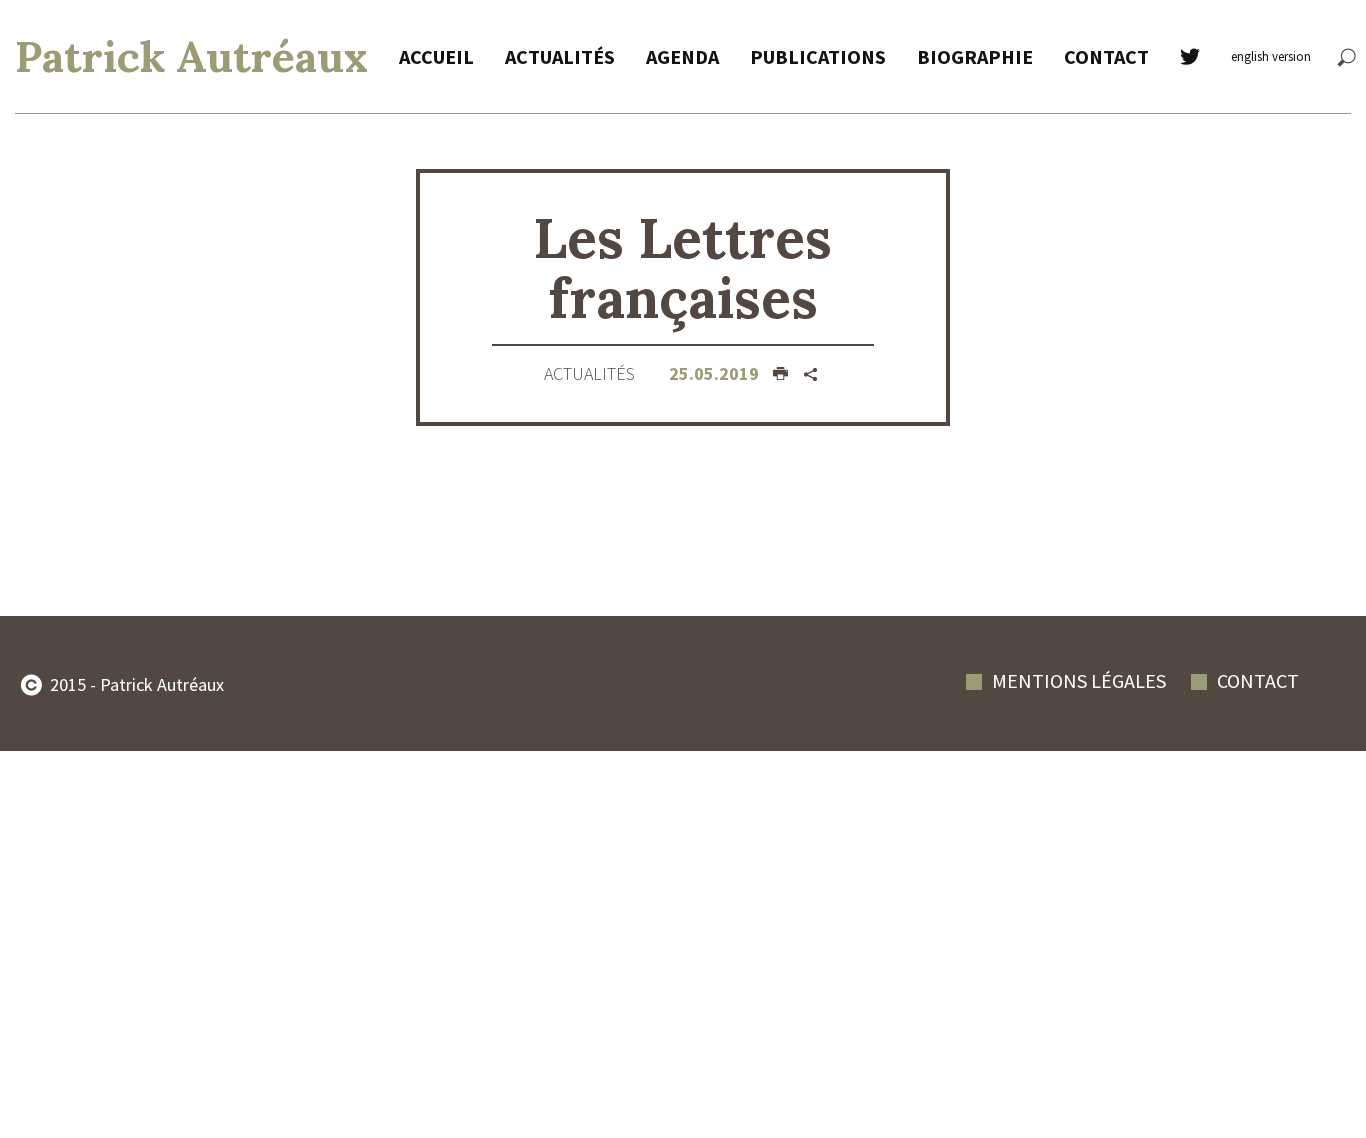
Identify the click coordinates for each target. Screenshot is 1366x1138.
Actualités (560, 56)
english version (1271, 56)
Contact (1106, 56)
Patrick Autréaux (191, 56)
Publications (818, 56)
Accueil (436, 56)
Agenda (682, 56)
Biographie (975, 56)
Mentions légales (1079, 680)
